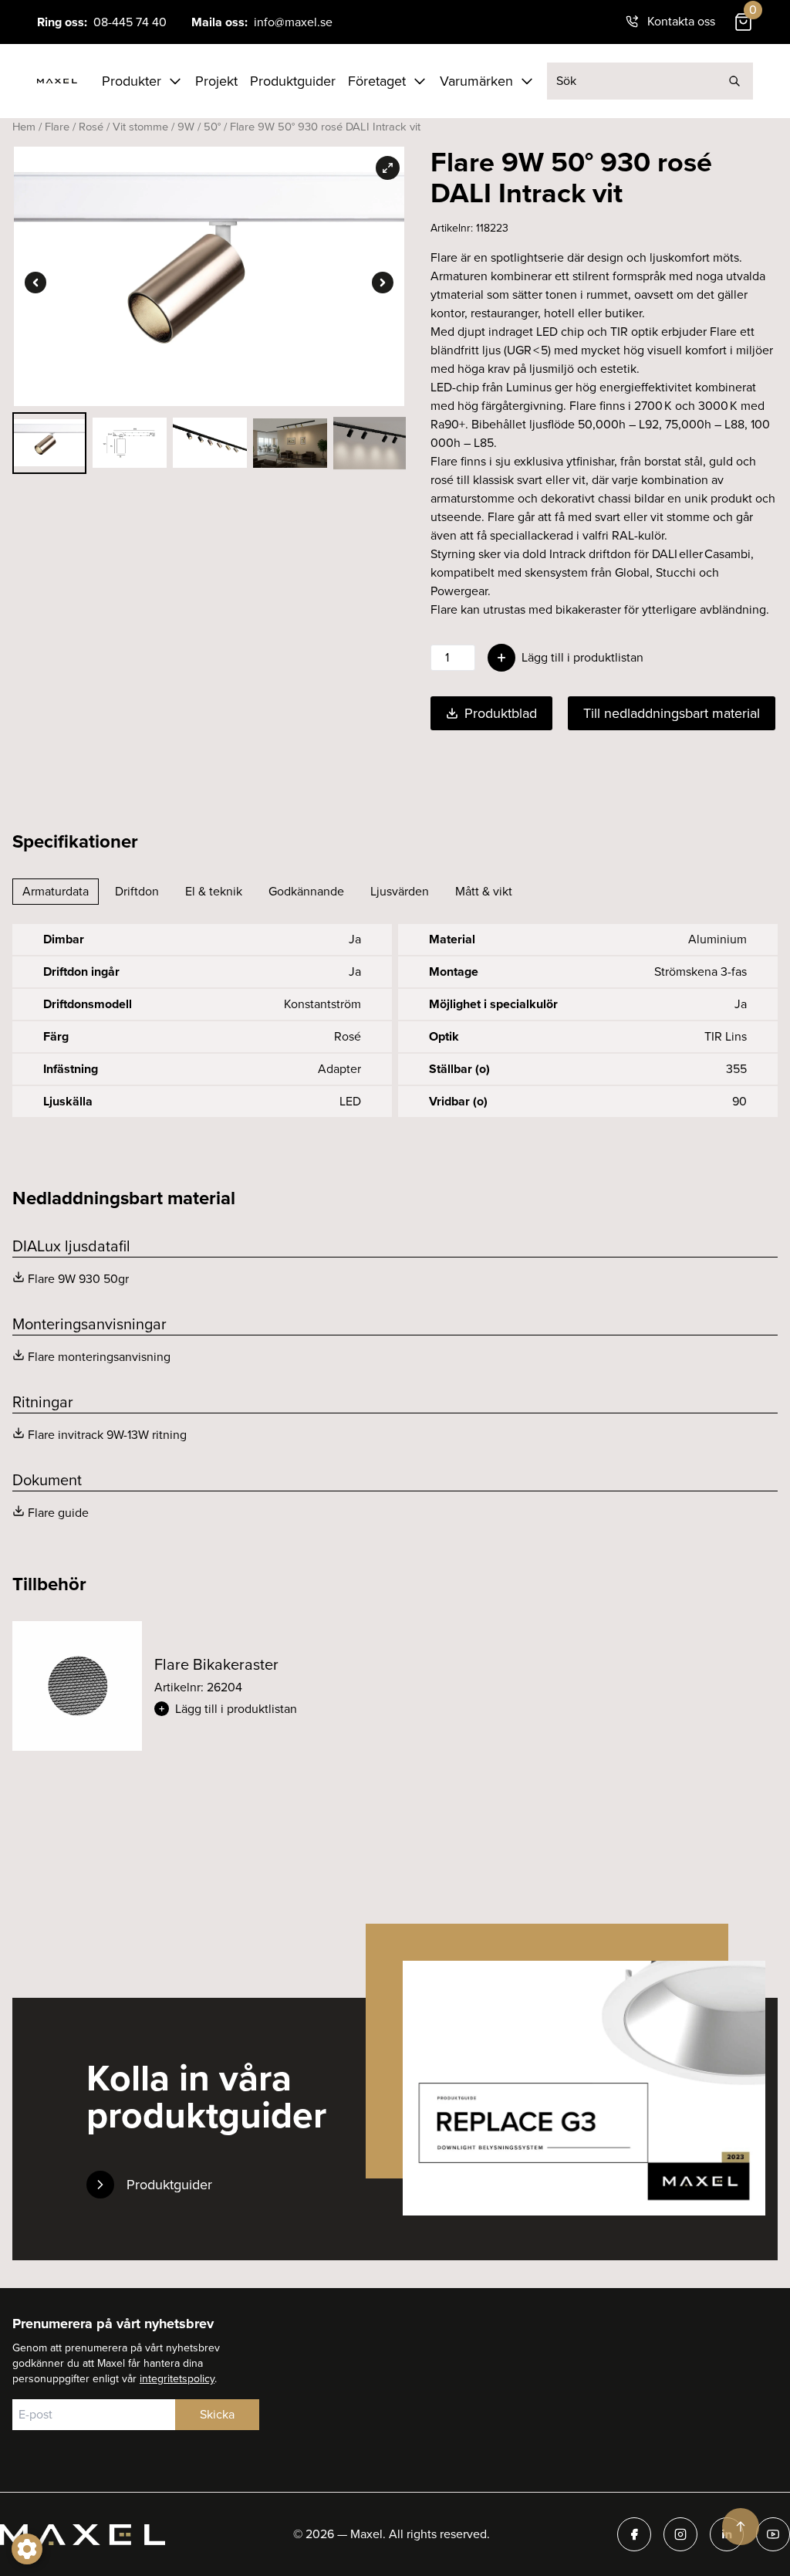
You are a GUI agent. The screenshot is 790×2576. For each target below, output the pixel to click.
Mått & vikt (484, 891)
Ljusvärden (400, 891)
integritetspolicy (177, 2379)
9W (186, 127)
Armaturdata (56, 891)
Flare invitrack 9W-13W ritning (107, 1435)
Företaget (377, 81)
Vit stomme (140, 127)
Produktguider (293, 81)
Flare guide (58, 1513)
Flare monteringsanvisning (99, 1357)
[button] (268, 1709)
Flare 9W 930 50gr (78, 1279)
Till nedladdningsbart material (672, 713)
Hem (24, 127)
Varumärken (476, 81)
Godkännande (306, 891)
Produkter (132, 81)
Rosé (91, 127)
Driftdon (137, 891)
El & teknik (214, 891)
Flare (57, 127)
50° (212, 127)
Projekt (216, 81)
